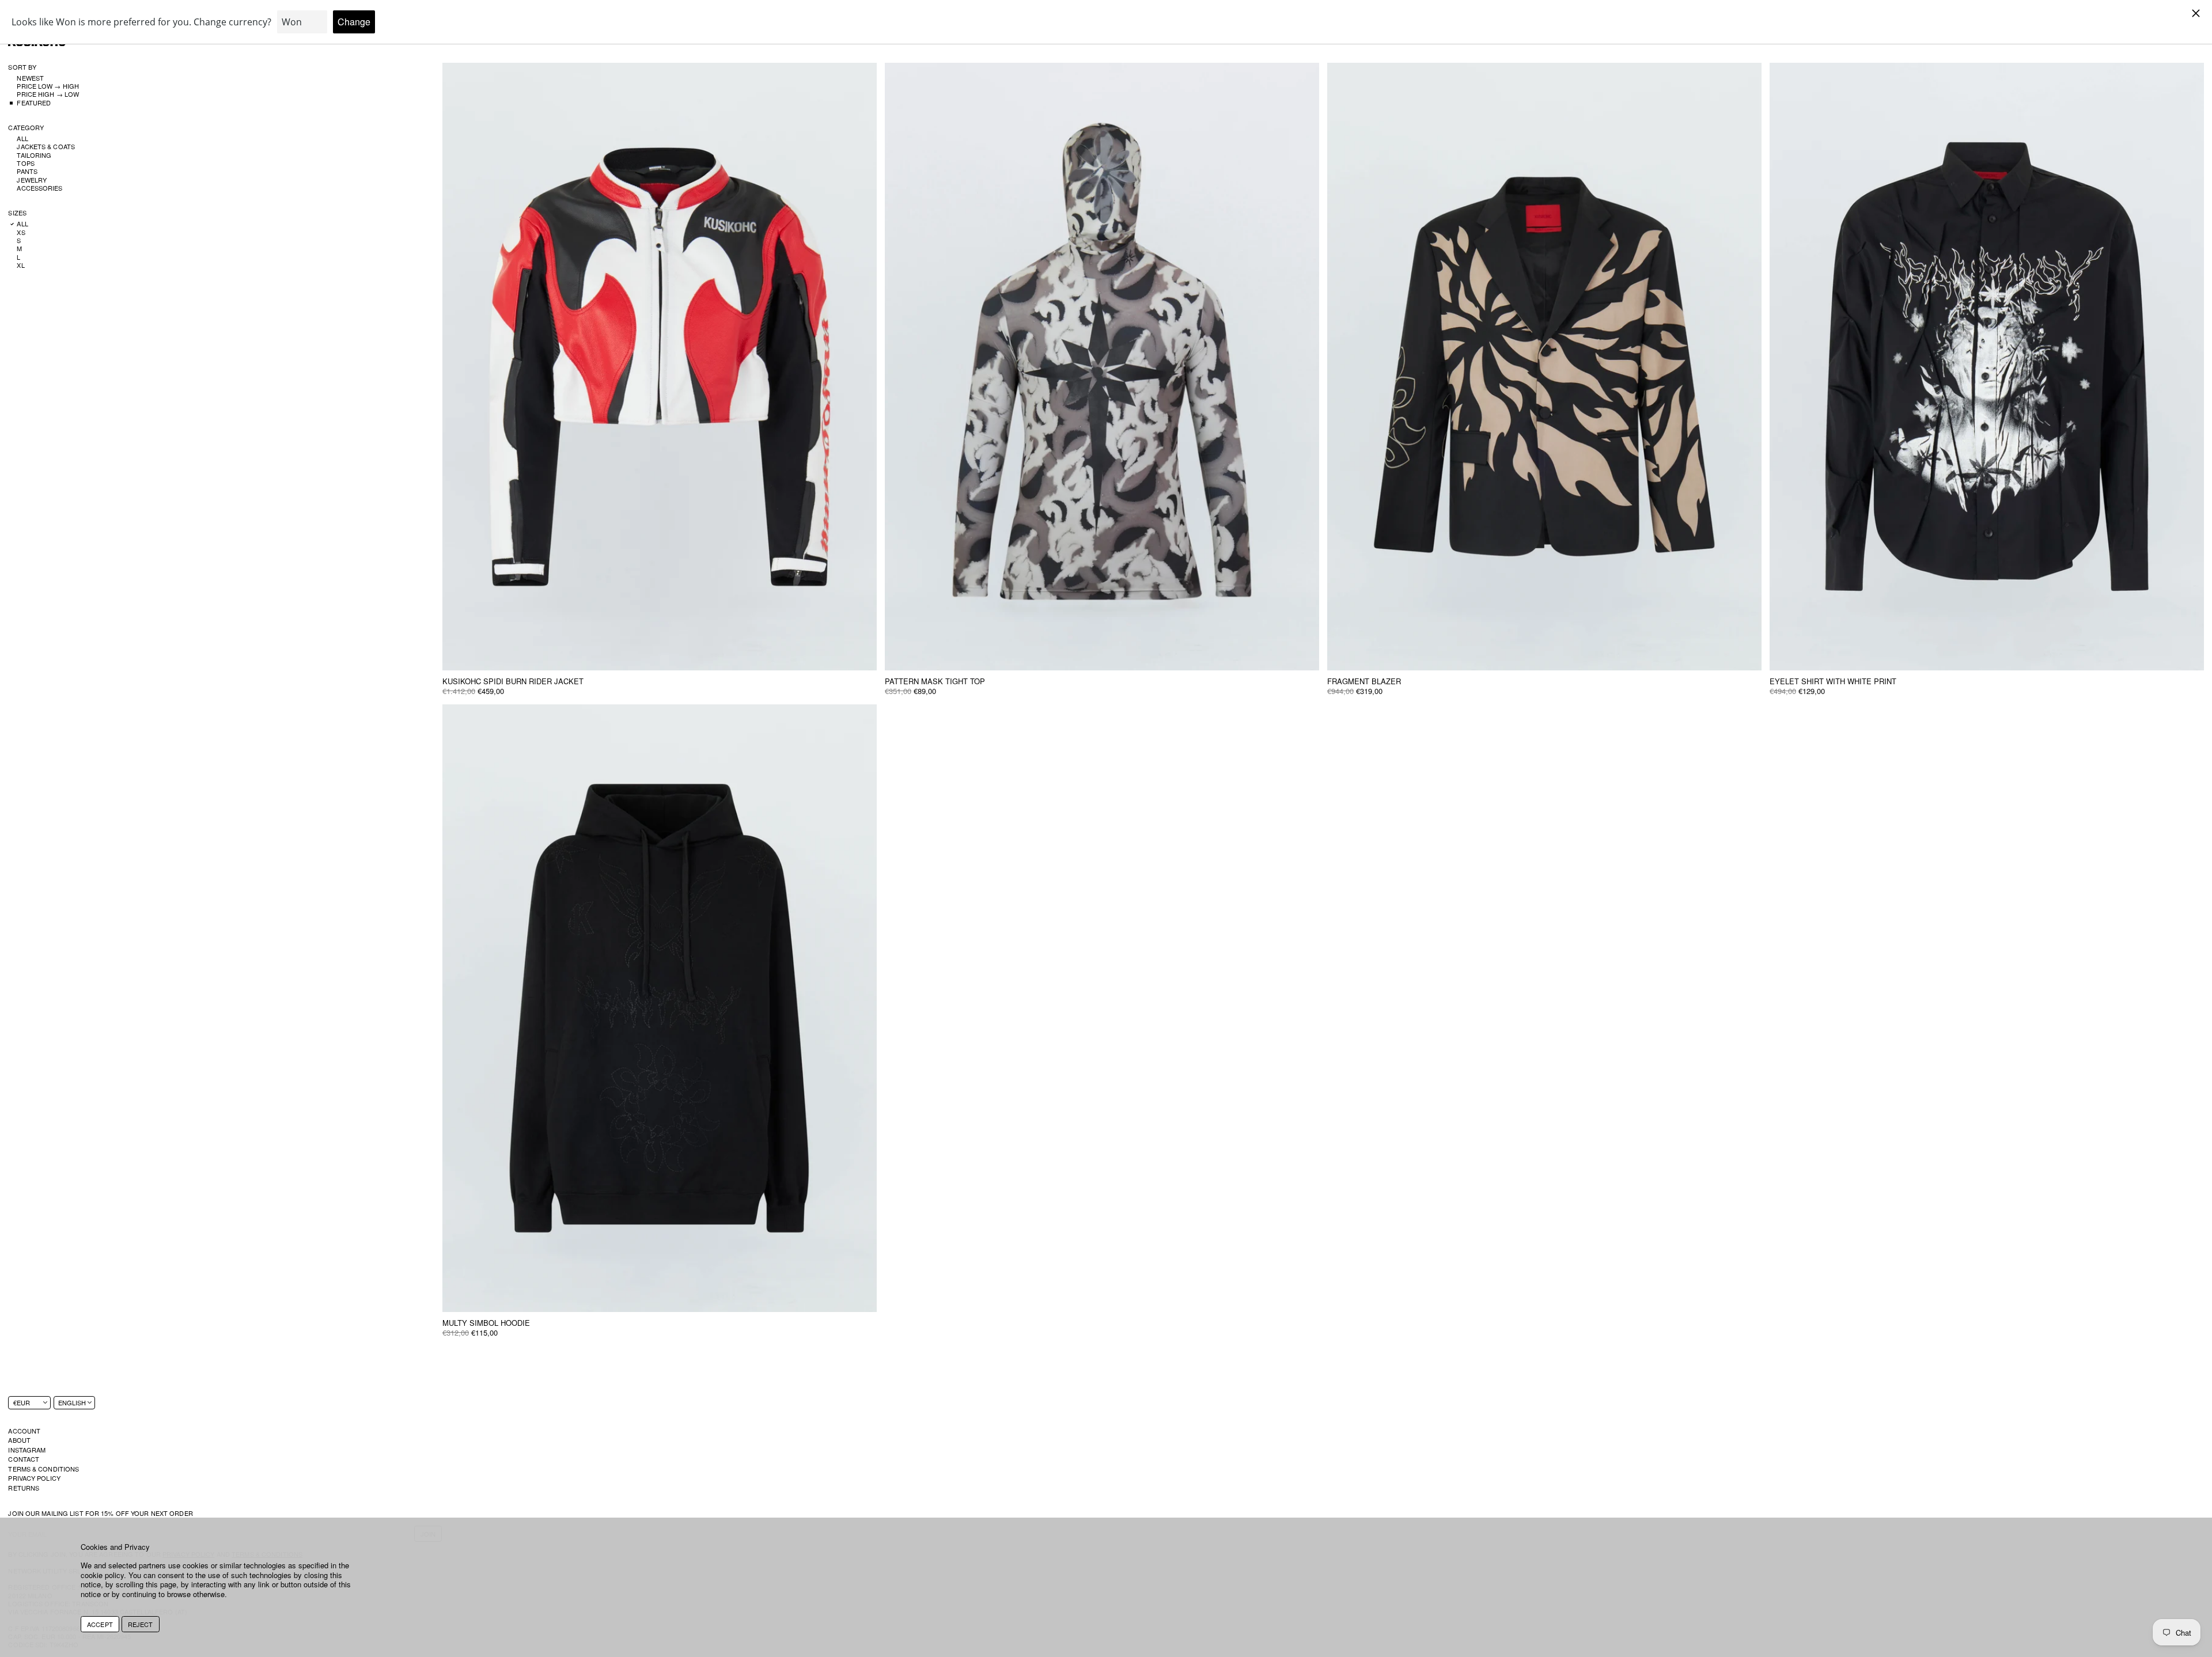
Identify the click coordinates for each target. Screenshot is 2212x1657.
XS (21, 232)
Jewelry (32, 180)
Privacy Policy (34, 1478)
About (19, 1440)
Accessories (39, 188)
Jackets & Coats (46, 147)
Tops (25, 164)
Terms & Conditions (43, 1469)
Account (24, 1431)
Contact (24, 1459)
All (22, 139)
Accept (100, 1624)
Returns (24, 1488)
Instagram (27, 1450)
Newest (30, 78)
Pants (27, 172)
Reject (141, 1624)
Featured (34, 103)
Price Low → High (48, 86)
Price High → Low (48, 94)
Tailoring (34, 155)
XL (20, 265)
